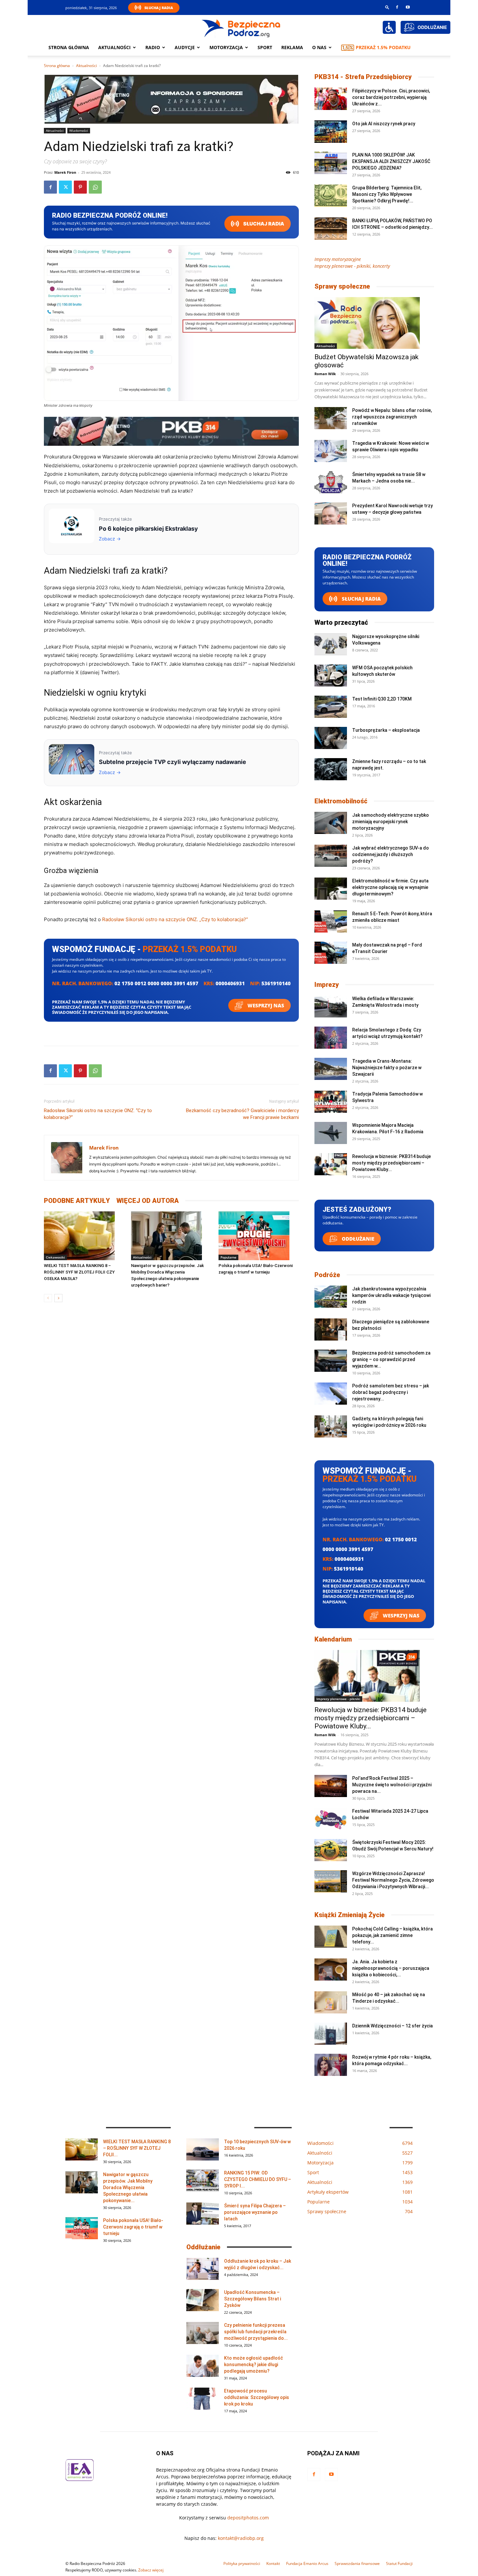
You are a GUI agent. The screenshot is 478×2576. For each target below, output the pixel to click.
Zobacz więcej (151, 2570)
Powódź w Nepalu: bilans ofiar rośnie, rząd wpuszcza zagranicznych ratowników (392, 417)
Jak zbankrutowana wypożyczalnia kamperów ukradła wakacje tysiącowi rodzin (391, 1295)
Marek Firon (65, 172)
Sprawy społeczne (342, 286)
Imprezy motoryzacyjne (338, 259)
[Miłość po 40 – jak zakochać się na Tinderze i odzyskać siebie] (331, 2003)
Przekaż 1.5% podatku (383, 47)
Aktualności (114, 47)
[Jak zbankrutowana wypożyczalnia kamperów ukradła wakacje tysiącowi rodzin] (331, 1297)
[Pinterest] (80, 187)
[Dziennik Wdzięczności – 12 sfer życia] (331, 2034)
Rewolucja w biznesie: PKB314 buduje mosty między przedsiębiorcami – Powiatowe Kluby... (392, 1163)
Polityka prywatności (242, 2563)
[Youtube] (408, 7)
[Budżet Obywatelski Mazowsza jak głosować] (374, 323)
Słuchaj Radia (159, 8)
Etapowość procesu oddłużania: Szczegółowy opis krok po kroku (257, 2397)
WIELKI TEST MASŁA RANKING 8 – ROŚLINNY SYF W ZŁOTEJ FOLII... (137, 2148)
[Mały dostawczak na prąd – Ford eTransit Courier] (331, 953)
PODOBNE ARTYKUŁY (77, 1201)
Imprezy (327, 985)
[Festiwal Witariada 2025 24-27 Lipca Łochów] (331, 1819)
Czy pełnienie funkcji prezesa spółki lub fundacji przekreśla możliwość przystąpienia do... (256, 2332)
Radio (153, 47)
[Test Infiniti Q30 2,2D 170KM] (331, 707)
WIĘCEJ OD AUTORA (148, 1201)
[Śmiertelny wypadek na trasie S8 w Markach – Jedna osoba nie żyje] (331, 482)
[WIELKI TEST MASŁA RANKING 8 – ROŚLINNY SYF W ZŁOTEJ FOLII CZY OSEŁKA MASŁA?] (84, 1236)
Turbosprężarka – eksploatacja (386, 730)
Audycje (185, 47)
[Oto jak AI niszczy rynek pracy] (331, 132)
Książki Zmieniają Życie (350, 1915)
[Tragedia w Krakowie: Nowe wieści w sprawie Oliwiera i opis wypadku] (331, 451)
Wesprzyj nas (265, 1005)
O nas (319, 47)
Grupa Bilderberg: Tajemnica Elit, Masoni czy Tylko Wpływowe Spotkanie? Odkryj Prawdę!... (387, 194)
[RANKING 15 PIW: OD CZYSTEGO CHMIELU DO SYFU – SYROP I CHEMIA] (203, 2181)
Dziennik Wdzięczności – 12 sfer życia (392, 2026)
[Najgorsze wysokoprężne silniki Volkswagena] (331, 644)
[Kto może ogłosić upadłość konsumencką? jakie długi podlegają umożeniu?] (203, 2366)
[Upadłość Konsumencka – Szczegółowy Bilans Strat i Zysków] (203, 2300)
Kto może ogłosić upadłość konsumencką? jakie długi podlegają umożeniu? (253, 2365)
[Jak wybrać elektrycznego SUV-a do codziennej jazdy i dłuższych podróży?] (331, 856)
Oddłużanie (357, 1239)
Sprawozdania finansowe (357, 2563)
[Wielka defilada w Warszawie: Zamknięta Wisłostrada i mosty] (331, 1007)
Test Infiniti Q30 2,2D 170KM (382, 699)
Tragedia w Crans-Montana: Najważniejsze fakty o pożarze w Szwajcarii (387, 1068)
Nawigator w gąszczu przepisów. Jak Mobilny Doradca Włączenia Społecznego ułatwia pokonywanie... (128, 2188)
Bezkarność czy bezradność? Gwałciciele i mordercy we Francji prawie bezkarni (242, 1114)
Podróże (327, 1275)
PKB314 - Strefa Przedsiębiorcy (363, 77)
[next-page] (58, 1298)
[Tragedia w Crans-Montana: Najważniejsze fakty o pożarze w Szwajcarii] (331, 1069)
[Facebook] (397, 7)
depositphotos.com (248, 2518)
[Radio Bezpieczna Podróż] (241, 28)
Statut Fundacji (399, 2563)
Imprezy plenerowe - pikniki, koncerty (352, 266)
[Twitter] (65, 187)
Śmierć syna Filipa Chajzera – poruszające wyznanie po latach (255, 2212)
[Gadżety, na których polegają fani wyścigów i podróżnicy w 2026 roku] (331, 1427)
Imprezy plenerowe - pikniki (338, 1699)
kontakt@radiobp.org (241, 2538)
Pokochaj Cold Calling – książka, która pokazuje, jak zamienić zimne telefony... (392, 1935)
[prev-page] (48, 1298)
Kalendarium (333, 1639)
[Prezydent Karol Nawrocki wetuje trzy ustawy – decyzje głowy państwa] (331, 514)
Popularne (228, 1257)
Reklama (292, 47)
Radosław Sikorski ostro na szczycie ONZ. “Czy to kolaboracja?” (98, 1114)
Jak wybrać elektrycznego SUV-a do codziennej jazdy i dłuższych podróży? (391, 854)
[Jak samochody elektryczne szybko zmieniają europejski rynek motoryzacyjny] (331, 823)
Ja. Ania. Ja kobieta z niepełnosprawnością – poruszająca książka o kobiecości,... (391, 1968)
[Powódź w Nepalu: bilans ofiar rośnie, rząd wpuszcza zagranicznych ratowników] (331, 418)
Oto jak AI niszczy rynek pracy (384, 124)
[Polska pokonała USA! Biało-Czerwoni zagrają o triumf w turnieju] (259, 1236)
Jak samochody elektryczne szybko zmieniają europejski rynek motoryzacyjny (391, 822)
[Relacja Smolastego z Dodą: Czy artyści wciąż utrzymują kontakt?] (331, 1038)
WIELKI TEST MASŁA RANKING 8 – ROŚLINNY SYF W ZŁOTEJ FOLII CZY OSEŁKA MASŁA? (79, 1272)
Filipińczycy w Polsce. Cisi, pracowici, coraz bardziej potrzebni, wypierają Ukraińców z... (391, 97)
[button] (387, 7)
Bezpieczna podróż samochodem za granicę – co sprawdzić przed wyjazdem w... (391, 1359)
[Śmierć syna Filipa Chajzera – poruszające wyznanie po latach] (203, 2214)
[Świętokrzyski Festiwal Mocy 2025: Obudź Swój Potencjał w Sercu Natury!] (331, 1850)
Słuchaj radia (263, 224)
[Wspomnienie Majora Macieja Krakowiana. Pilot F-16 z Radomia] (331, 1133)
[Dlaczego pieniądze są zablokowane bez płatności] (331, 1330)
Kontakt (273, 2563)
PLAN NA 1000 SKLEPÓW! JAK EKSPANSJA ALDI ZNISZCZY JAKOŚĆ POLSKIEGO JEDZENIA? (391, 161)
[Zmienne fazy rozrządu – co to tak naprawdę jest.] (331, 769)
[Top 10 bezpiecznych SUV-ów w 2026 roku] (203, 2150)
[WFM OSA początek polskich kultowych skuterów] (331, 676)
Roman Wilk (325, 374)
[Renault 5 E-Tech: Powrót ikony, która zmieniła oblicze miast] (331, 922)
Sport (265, 47)
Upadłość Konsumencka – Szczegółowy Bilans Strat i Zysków (252, 2299)
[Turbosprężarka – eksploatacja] (331, 738)
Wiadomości (79, 130)
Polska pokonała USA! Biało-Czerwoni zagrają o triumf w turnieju (133, 2227)
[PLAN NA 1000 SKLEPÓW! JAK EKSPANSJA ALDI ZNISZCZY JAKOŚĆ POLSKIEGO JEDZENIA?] (331, 163)
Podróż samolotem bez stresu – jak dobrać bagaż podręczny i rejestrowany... (391, 1392)
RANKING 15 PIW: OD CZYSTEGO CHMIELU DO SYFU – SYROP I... (258, 2179)
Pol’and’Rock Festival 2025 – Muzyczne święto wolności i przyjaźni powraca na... (392, 1785)
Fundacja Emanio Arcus (307, 2563)
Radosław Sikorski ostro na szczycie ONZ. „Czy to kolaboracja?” (175, 919)
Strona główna (69, 47)
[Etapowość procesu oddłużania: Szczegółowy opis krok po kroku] (203, 2399)
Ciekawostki (55, 1257)
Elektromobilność (341, 801)
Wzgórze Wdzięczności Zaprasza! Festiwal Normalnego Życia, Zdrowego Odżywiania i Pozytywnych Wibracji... (393, 1880)
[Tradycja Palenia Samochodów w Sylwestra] (331, 1102)
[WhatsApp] (95, 187)
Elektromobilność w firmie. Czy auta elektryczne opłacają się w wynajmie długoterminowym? (390, 887)
